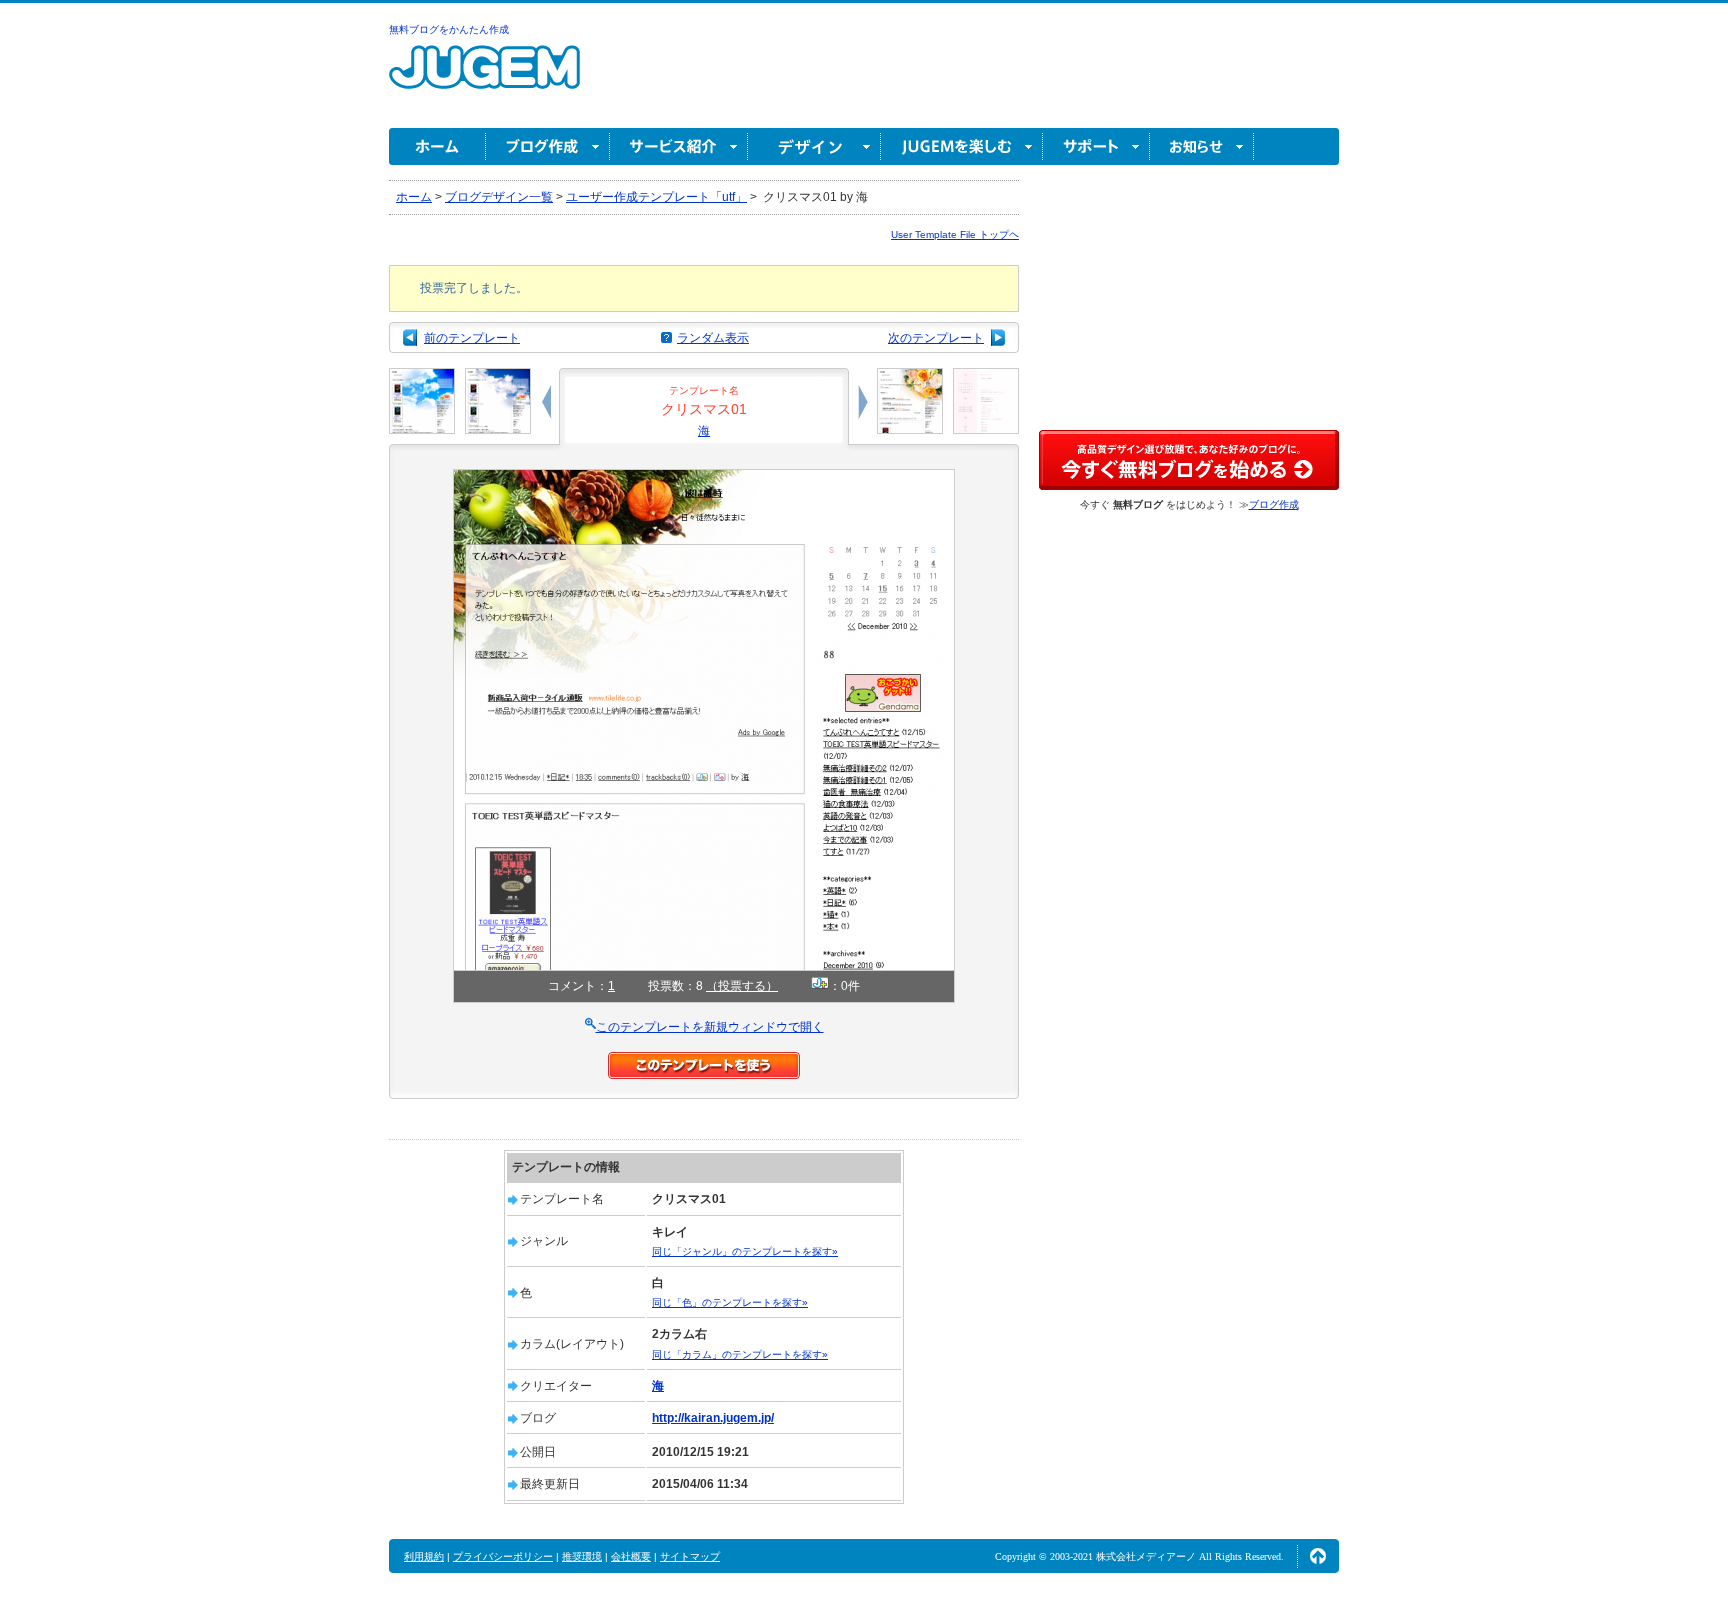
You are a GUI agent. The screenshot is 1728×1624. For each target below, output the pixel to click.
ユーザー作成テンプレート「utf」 (656, 197)
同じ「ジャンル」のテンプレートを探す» (745, 1251)
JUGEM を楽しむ (962, 146)
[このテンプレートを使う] (704, 1061)
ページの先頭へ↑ (1318, 1556)
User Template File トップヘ (955, 234)
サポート (1096, 146)
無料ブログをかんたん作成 (449, 29)
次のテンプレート (936, 338)
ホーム (437, 146)
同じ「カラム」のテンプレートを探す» (740, 1354)
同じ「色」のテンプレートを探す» (730, 1302)
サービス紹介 (679, 146)
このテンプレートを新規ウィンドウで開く (710, 1027)
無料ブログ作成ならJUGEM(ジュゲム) (484, 78)
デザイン (814, 146)
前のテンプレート (472, 338)
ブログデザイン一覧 (499, 197)
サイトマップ (690, 1556)
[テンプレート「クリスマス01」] (704, 478)
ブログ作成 (548, 146)
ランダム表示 (713, 338)
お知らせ (1202, 146)
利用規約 (424, 1556)
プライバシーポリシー (503, 1556)
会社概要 (631, 1556)
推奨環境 (582, 1556)
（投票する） (742, 986)
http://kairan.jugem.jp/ (713, 1418)
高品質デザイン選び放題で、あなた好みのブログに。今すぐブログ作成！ (1189, 460)
